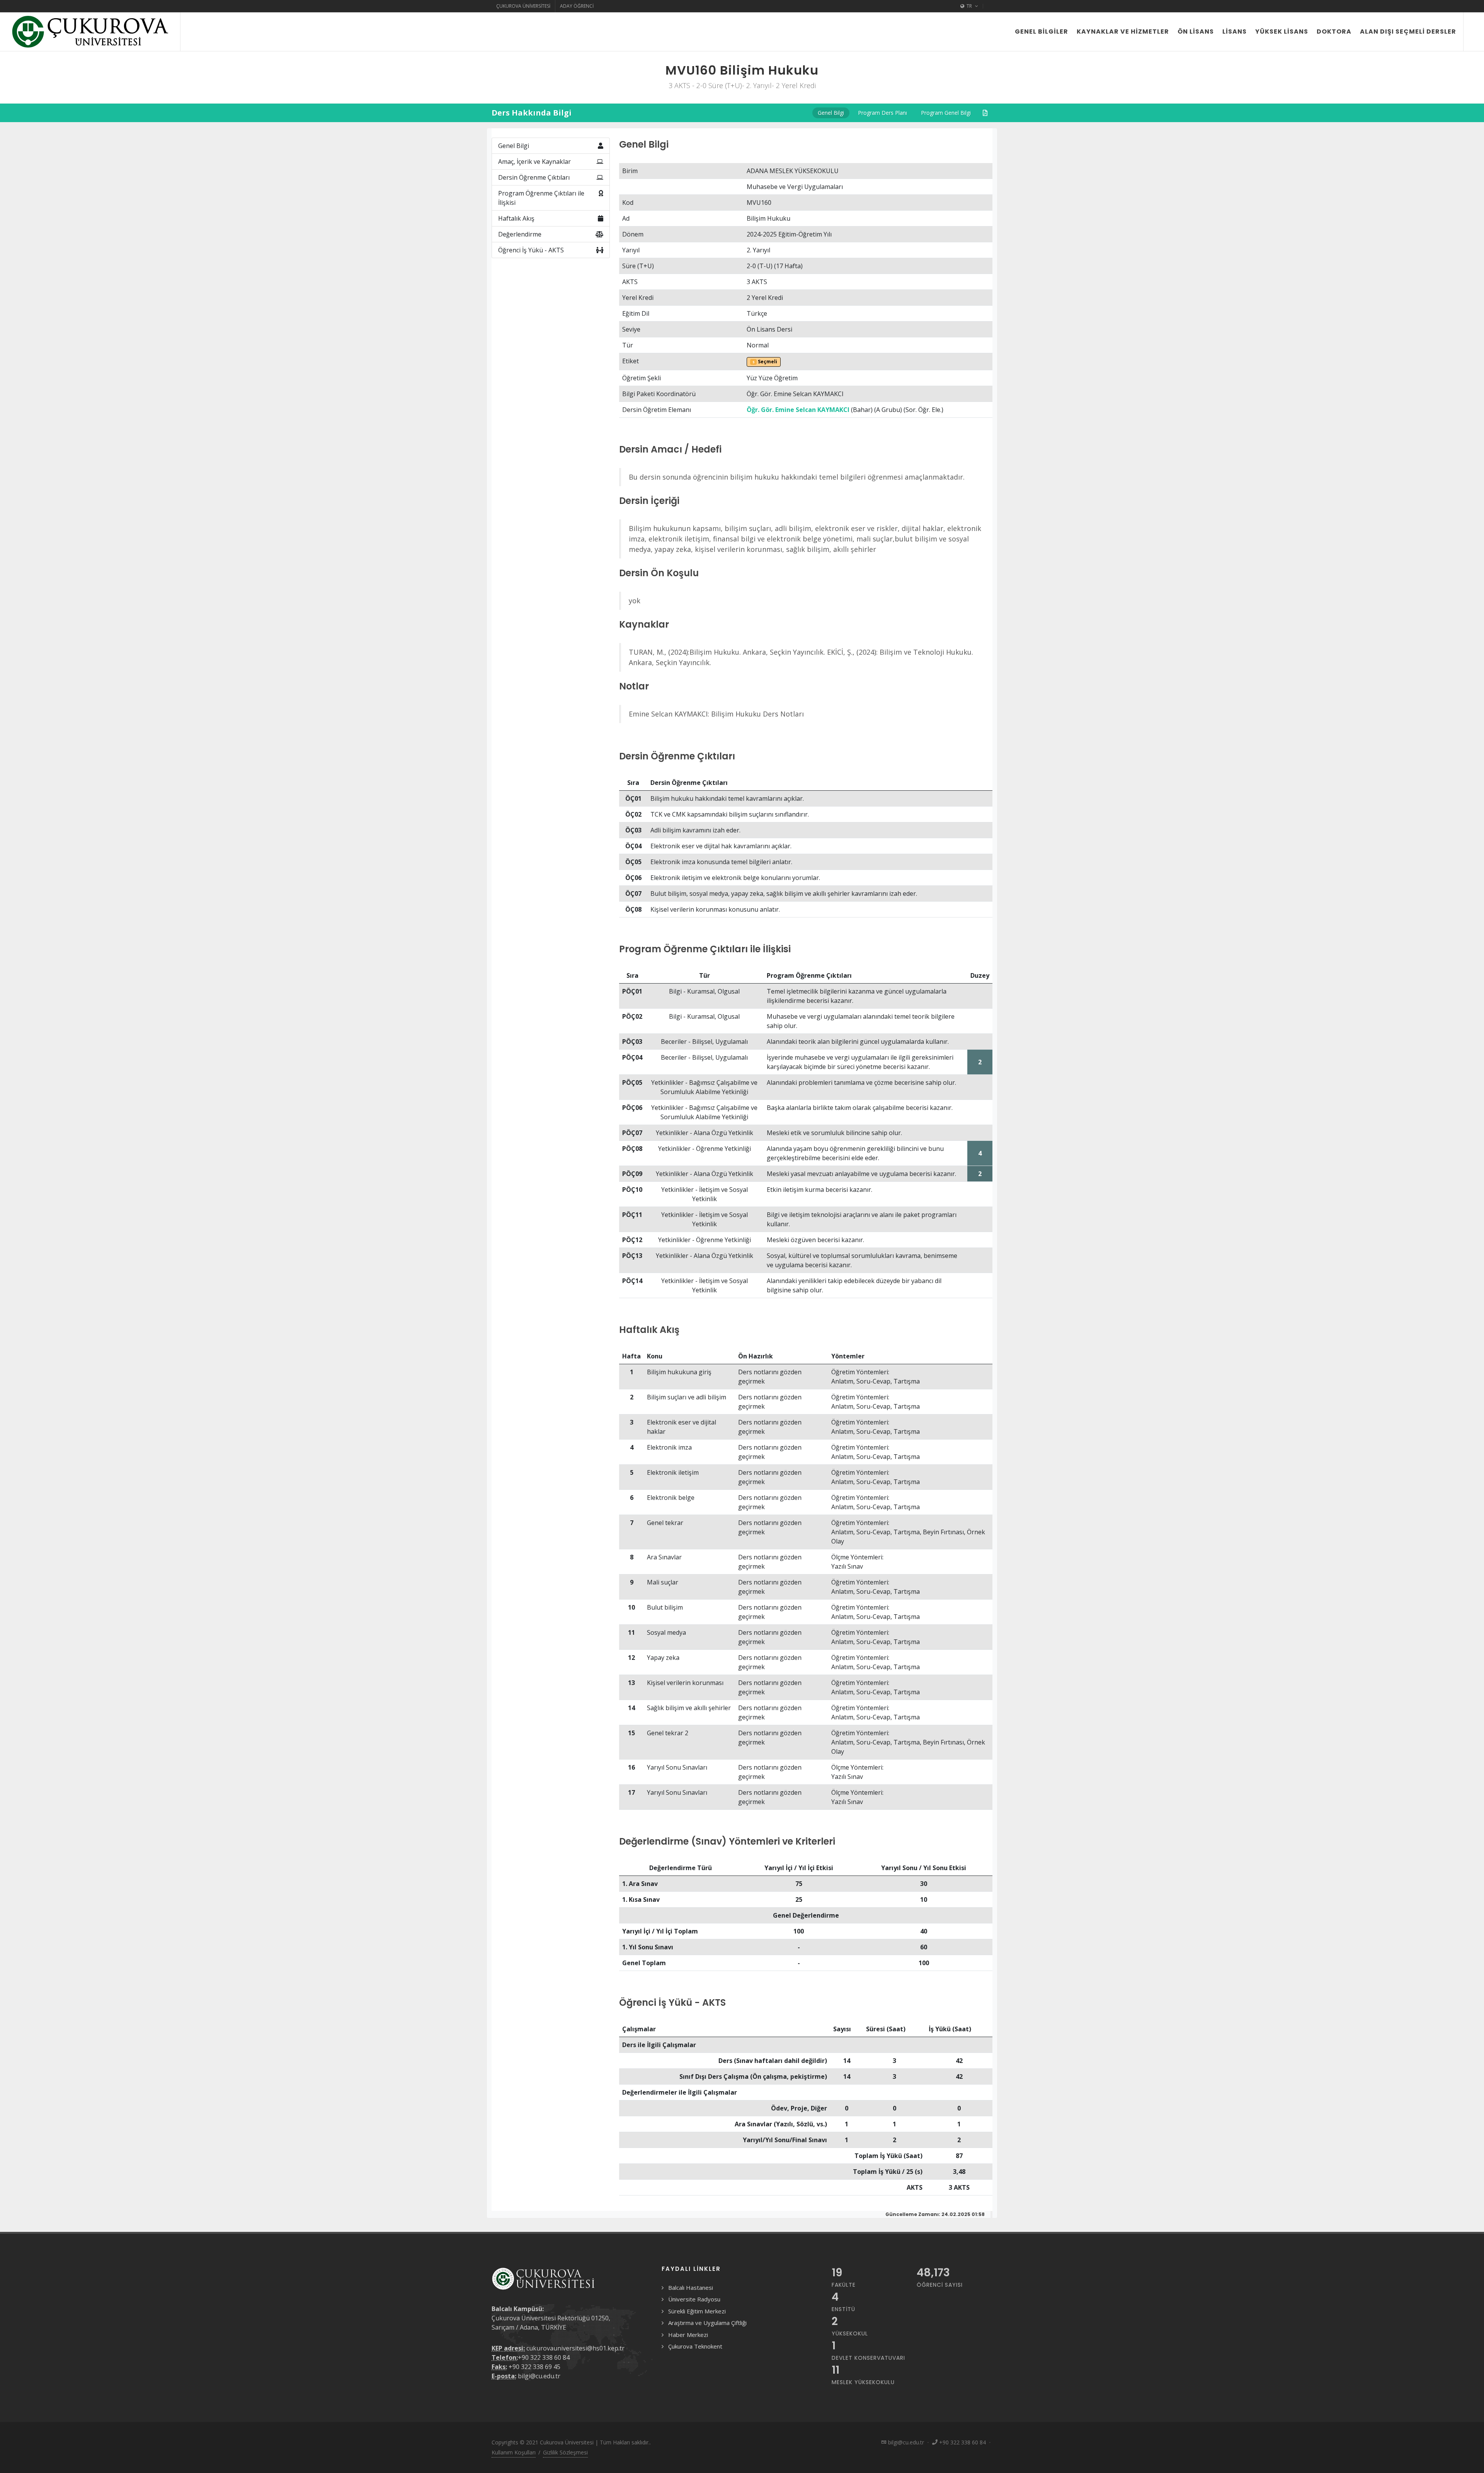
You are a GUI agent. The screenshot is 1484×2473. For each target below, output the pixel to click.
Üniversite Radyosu (694, 2299)
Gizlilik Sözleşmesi (565, 2452)
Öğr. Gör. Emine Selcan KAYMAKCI (798, 410)
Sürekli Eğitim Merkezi (697, 2311)
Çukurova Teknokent (695, 2346)
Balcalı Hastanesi (691, 2287)
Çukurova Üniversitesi (523, 6)
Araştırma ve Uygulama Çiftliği (707, 2323)
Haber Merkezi (688, 2335)
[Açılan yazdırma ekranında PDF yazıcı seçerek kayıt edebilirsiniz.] (985, 113)
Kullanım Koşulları (514, 2452)
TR (969, 6)
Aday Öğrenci (577, 6)
